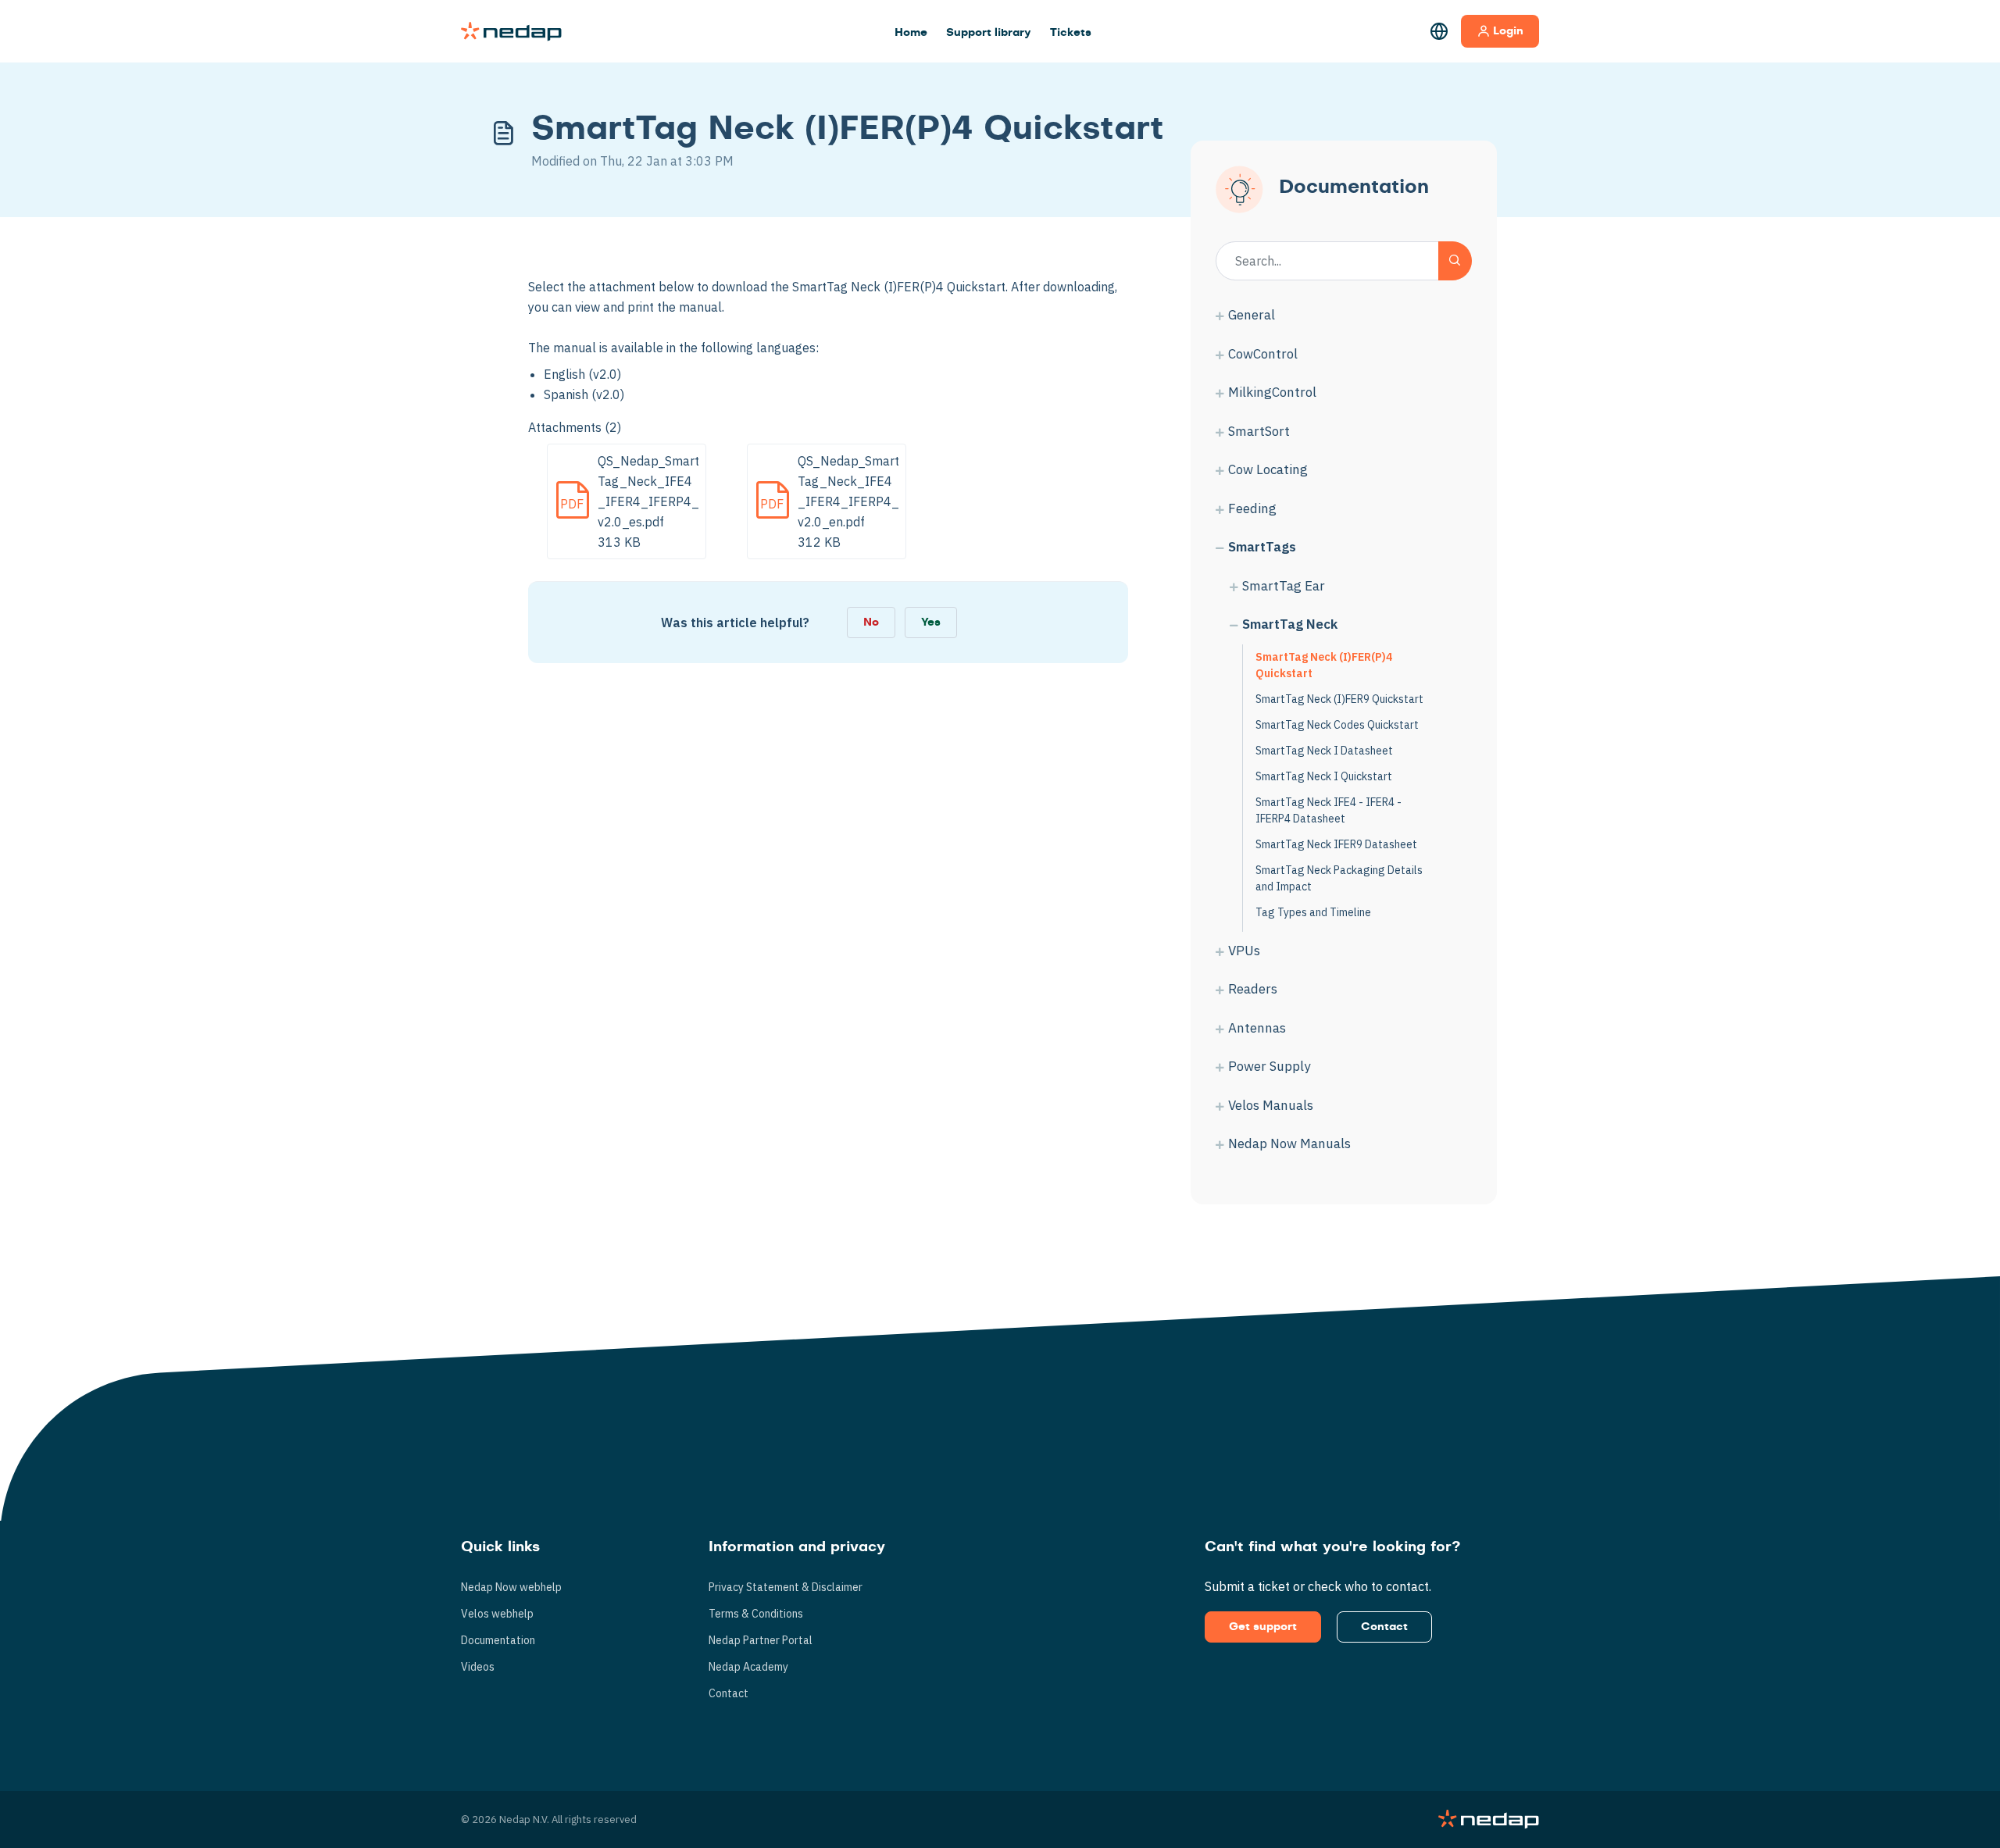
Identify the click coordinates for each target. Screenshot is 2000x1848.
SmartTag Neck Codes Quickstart (1337, 725)
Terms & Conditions (756, 1614)
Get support (1263, 1627)
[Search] (1455, 261)
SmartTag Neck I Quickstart (1324, 776)
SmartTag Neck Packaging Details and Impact (1339, 878)
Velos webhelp (497, 1614)
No (871, 623)
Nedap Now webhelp (511, 1587)
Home (911, 33)
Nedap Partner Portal (761, 1640)
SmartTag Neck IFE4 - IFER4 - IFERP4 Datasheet (1329, 810)
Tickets (1071, 33)
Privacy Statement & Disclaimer (786, 1587)
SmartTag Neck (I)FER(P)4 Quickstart (1324, 665)
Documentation (498, 1640)
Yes (931, 623)
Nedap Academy (748, 1667)
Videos (478, 1667)
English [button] (1439, 31)
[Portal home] (511, 31)
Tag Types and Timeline (1313, 912)
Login (1508, 31)
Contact (729, 1693)
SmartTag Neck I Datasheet (1324, 751)
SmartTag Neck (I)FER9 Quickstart (1339, 699)
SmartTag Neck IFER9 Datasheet (1336, 844)
